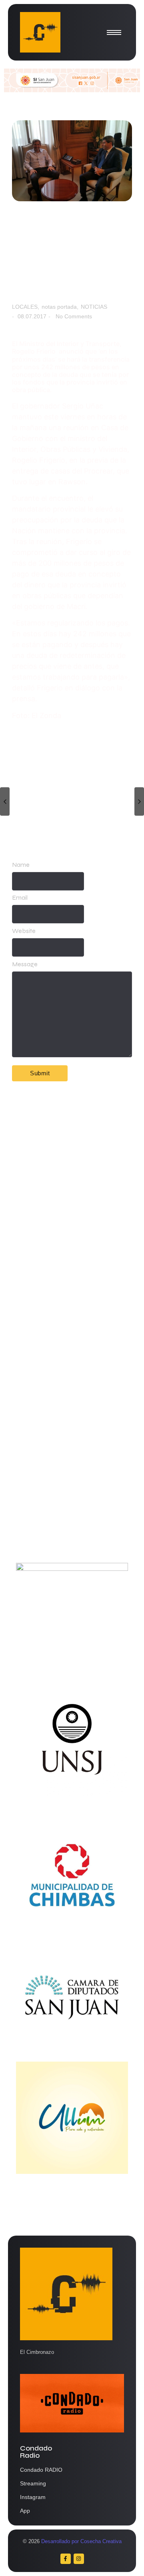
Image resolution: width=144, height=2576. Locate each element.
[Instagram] (79, 2559)
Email (20, 898)
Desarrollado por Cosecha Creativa (81, 2541)
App (25, 2511)
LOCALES (26, 307)
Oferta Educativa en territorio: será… (67, 1471)
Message (25, 964)
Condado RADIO (41, 2470)
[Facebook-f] (66, 2559)
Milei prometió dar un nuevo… (65, 1414)
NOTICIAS (94, 307)
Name (21, 865)
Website (24, 931)
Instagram (33, 2497)
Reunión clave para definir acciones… (59, 1265)
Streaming (33, 2483)
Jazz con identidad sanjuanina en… (67, 1523)
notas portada (60, 307)
